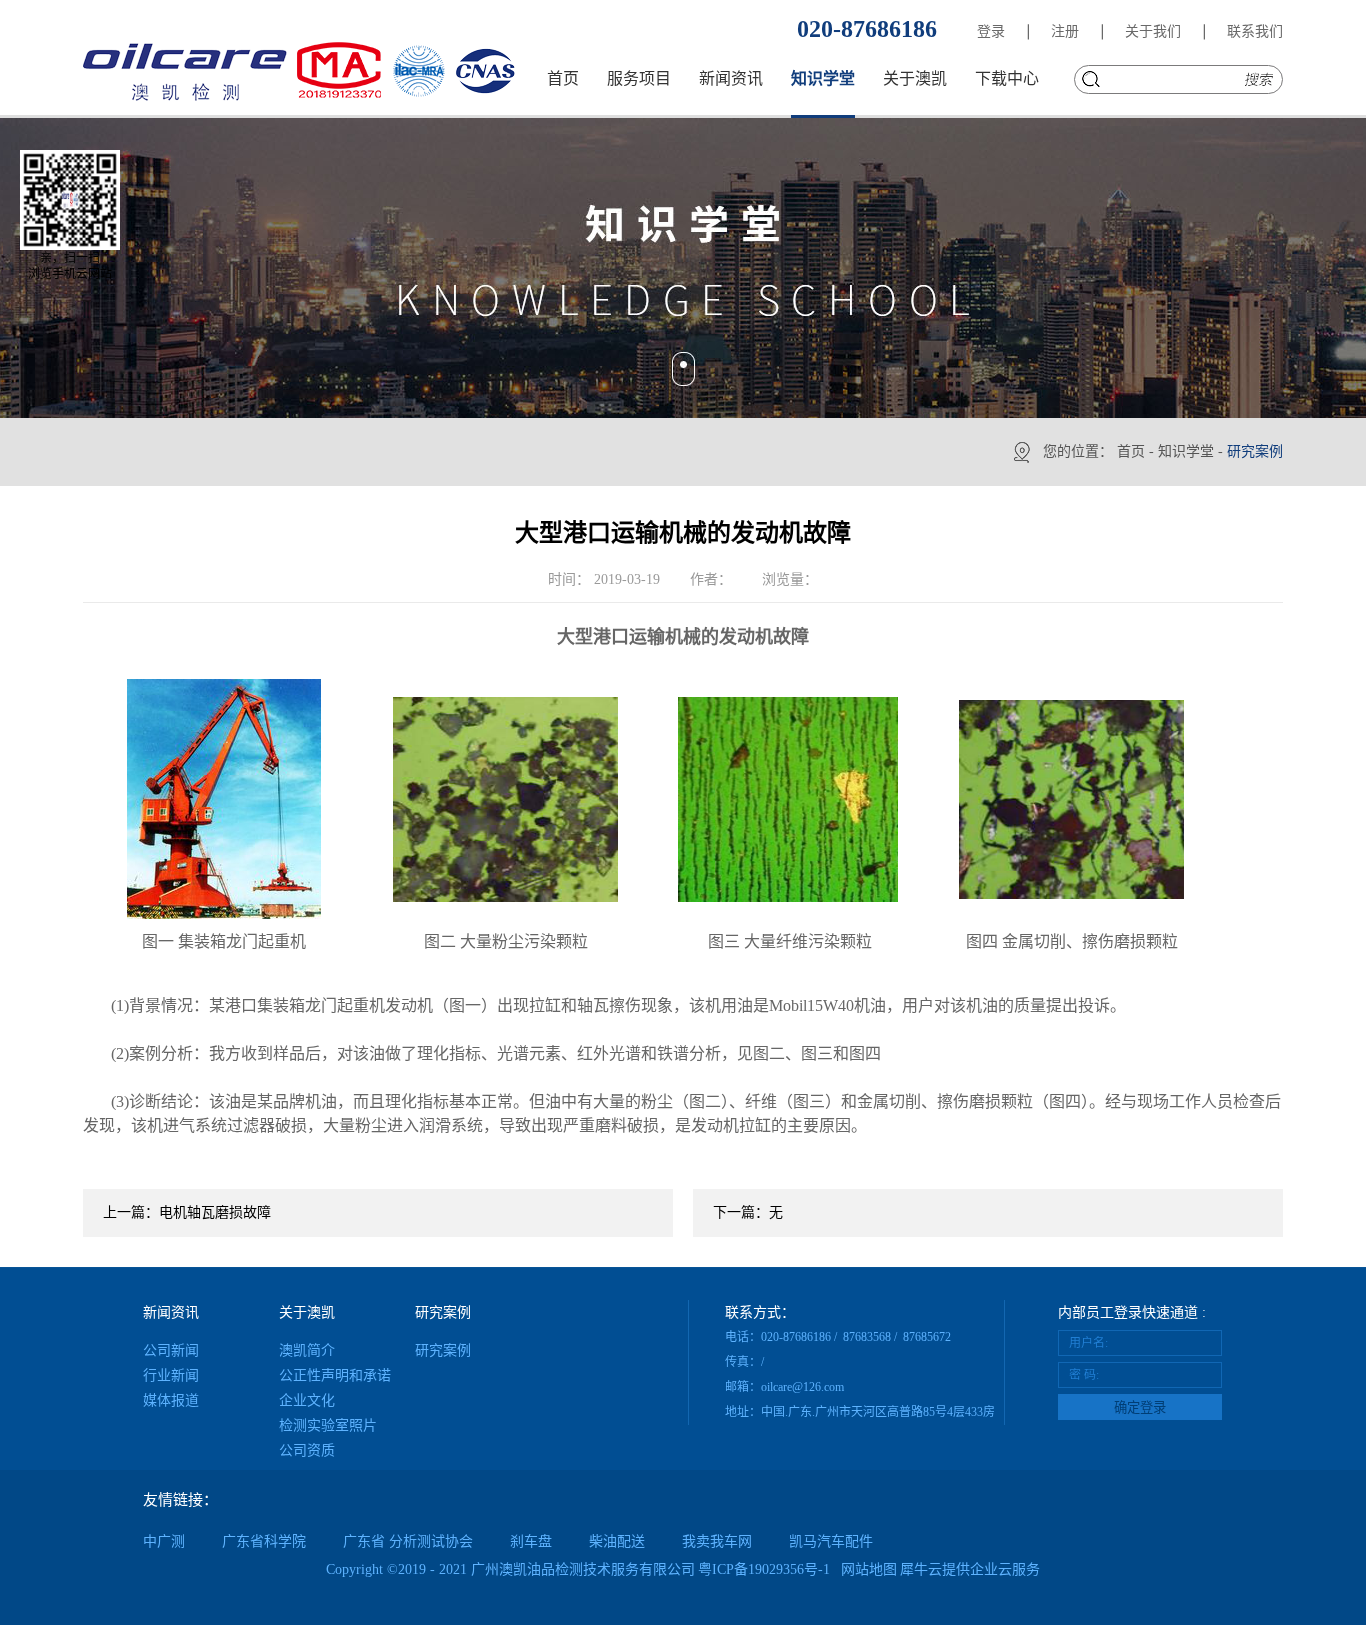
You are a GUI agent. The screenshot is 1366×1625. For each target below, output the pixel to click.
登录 (991, 31)
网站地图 (865, 1569)
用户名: (1088, 1343)
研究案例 (1255, 451)
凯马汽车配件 (831, 1541)
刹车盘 (531, 1541)
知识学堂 (1186, 451)
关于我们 (1153, 31)
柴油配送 (617, 1541)
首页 (563, 78)
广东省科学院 (264, 1541)
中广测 (164, 1541)
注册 (1065, 31)
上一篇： (187, 1212)
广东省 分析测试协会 (408, 1541)
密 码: (1084, 1375)
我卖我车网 (717, 1541)
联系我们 (1255, 31)
